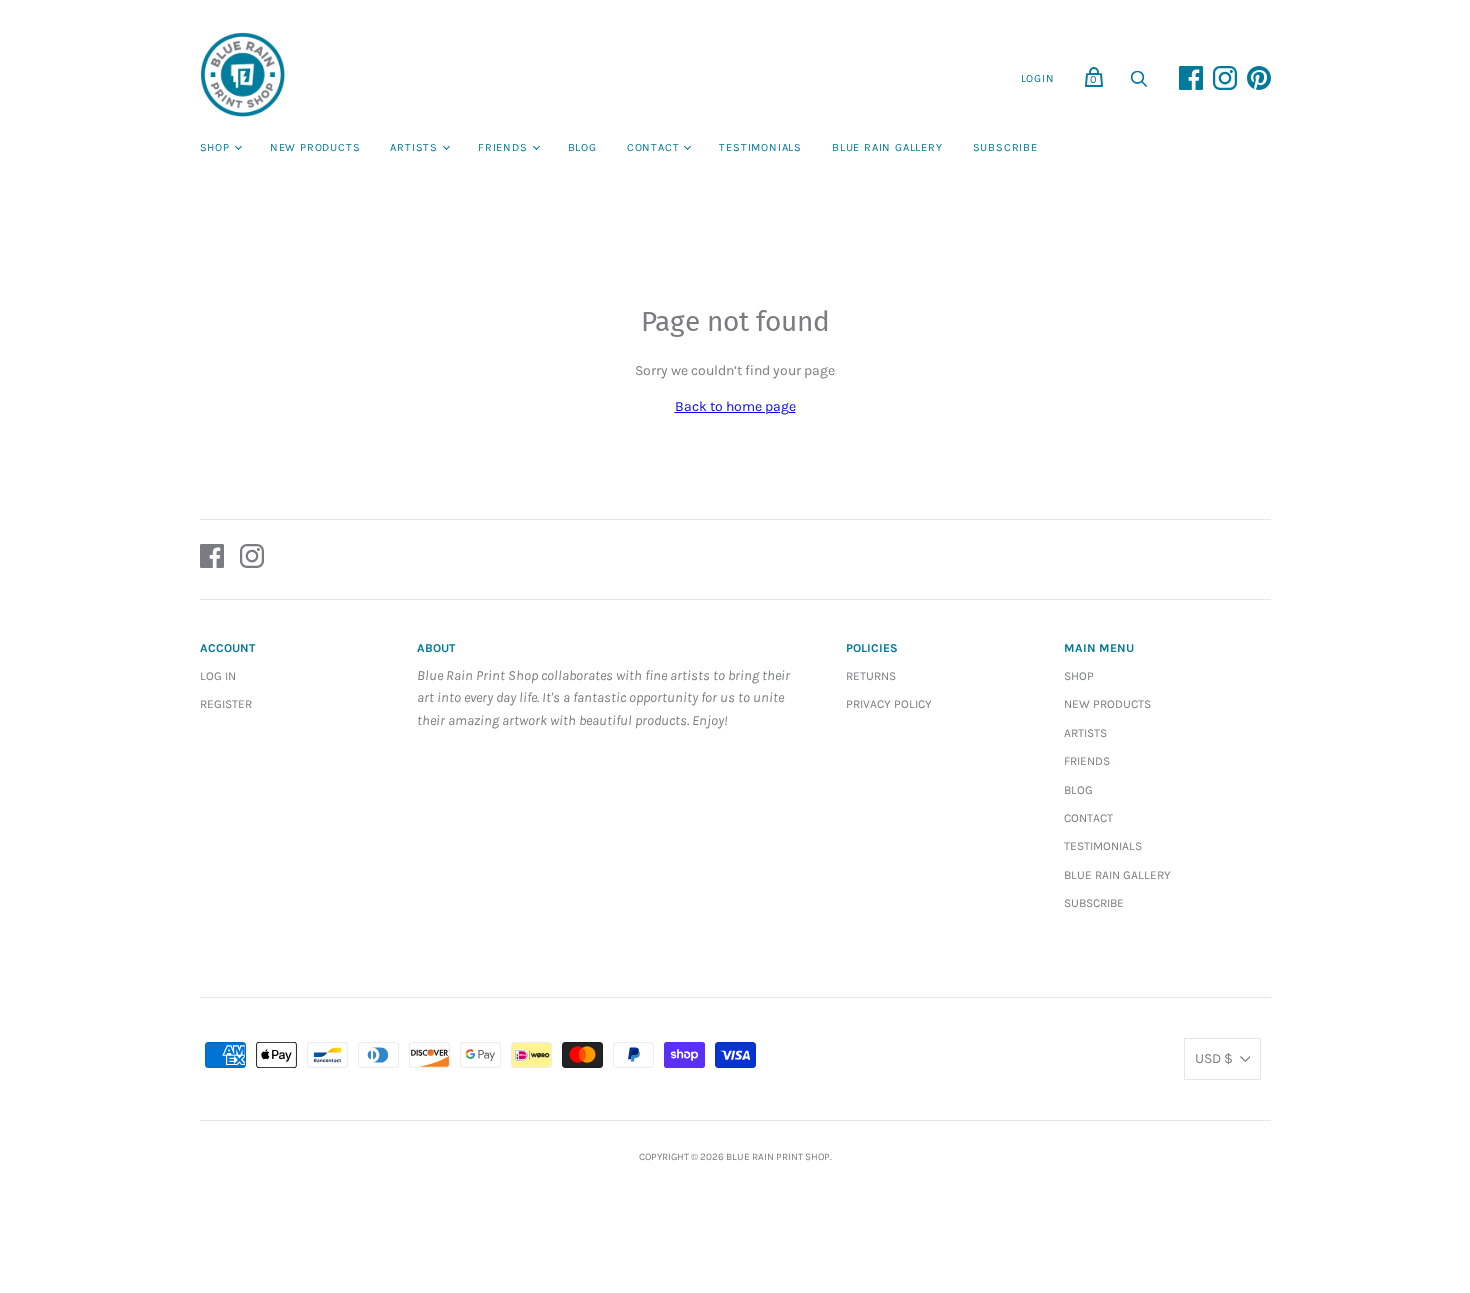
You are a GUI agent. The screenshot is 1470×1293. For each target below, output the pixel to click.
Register (226, 704)
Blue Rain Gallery (887, 147)
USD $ (1214, 1058)
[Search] (1139, 84)
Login (1038, 78)
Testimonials (760, 147)
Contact (653, 147)
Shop (215, 147)
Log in (218, 676)
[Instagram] (252, 559)
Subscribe (1005, 147)
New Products (315, 147)
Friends (503, 147)
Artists (414, 147)
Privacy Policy (889, 704)
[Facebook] (212, 559)
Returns (871, 676)
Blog (582, 147)
